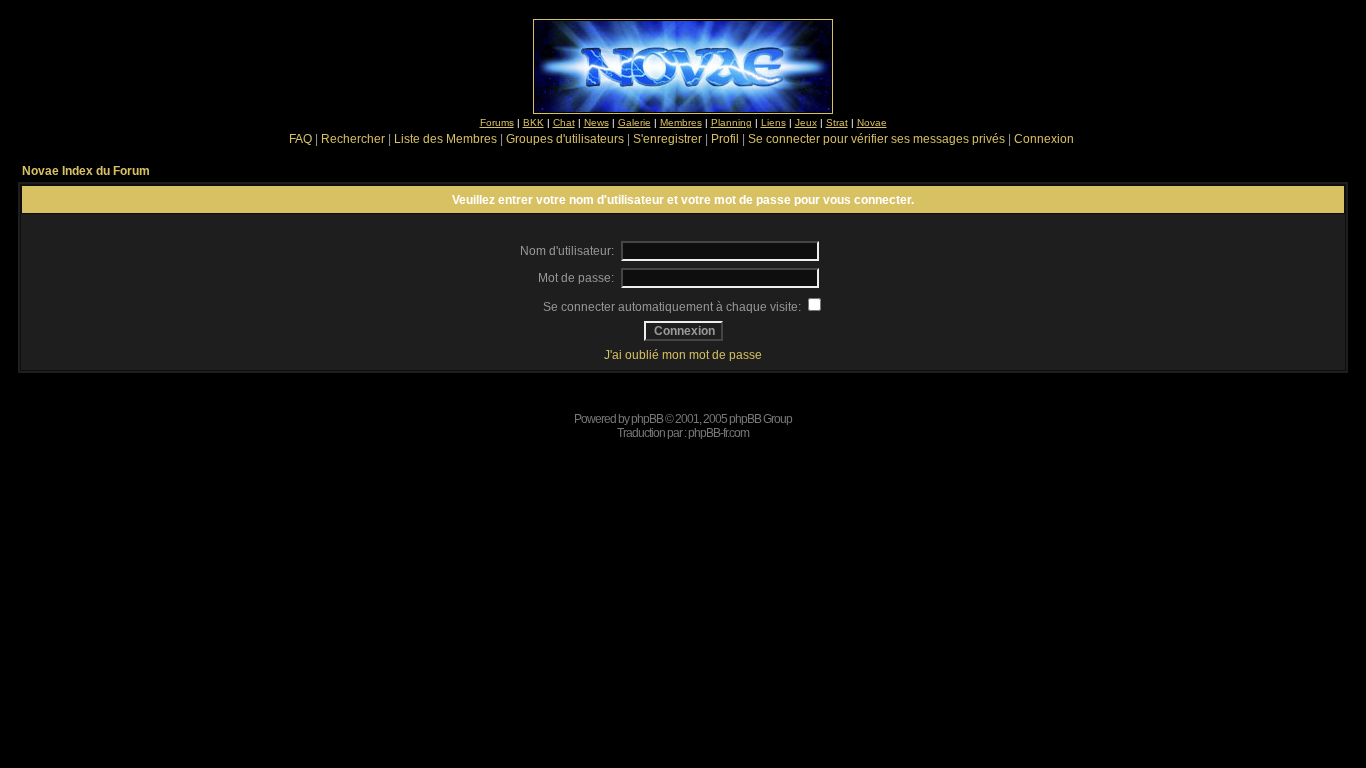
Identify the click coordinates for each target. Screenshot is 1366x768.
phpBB (647, 419)
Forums (497, 122)
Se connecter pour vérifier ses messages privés (876, 139)
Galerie (634, 122)
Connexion (1044, 139)
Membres (681, 122)
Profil (725, 139)
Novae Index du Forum (86, 171)
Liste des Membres (445, 139)
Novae (872, 122)
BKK (533, 122)
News (596, 122)
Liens (773, 122)
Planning (731, 122)
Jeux (806, 122)
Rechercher (353, 139)
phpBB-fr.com (718, 433)
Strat (837, 122)
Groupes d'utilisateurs (565, 139)
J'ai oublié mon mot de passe (683, 355)
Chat (564, 122)
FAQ (300, 139)
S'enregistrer (667, 139)
